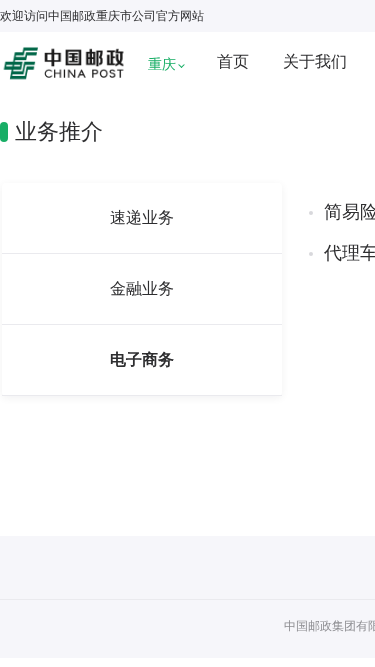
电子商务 (142, 359)
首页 (233, 61)
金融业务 (142, 288)
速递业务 (142, 217)
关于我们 (315, 61)
